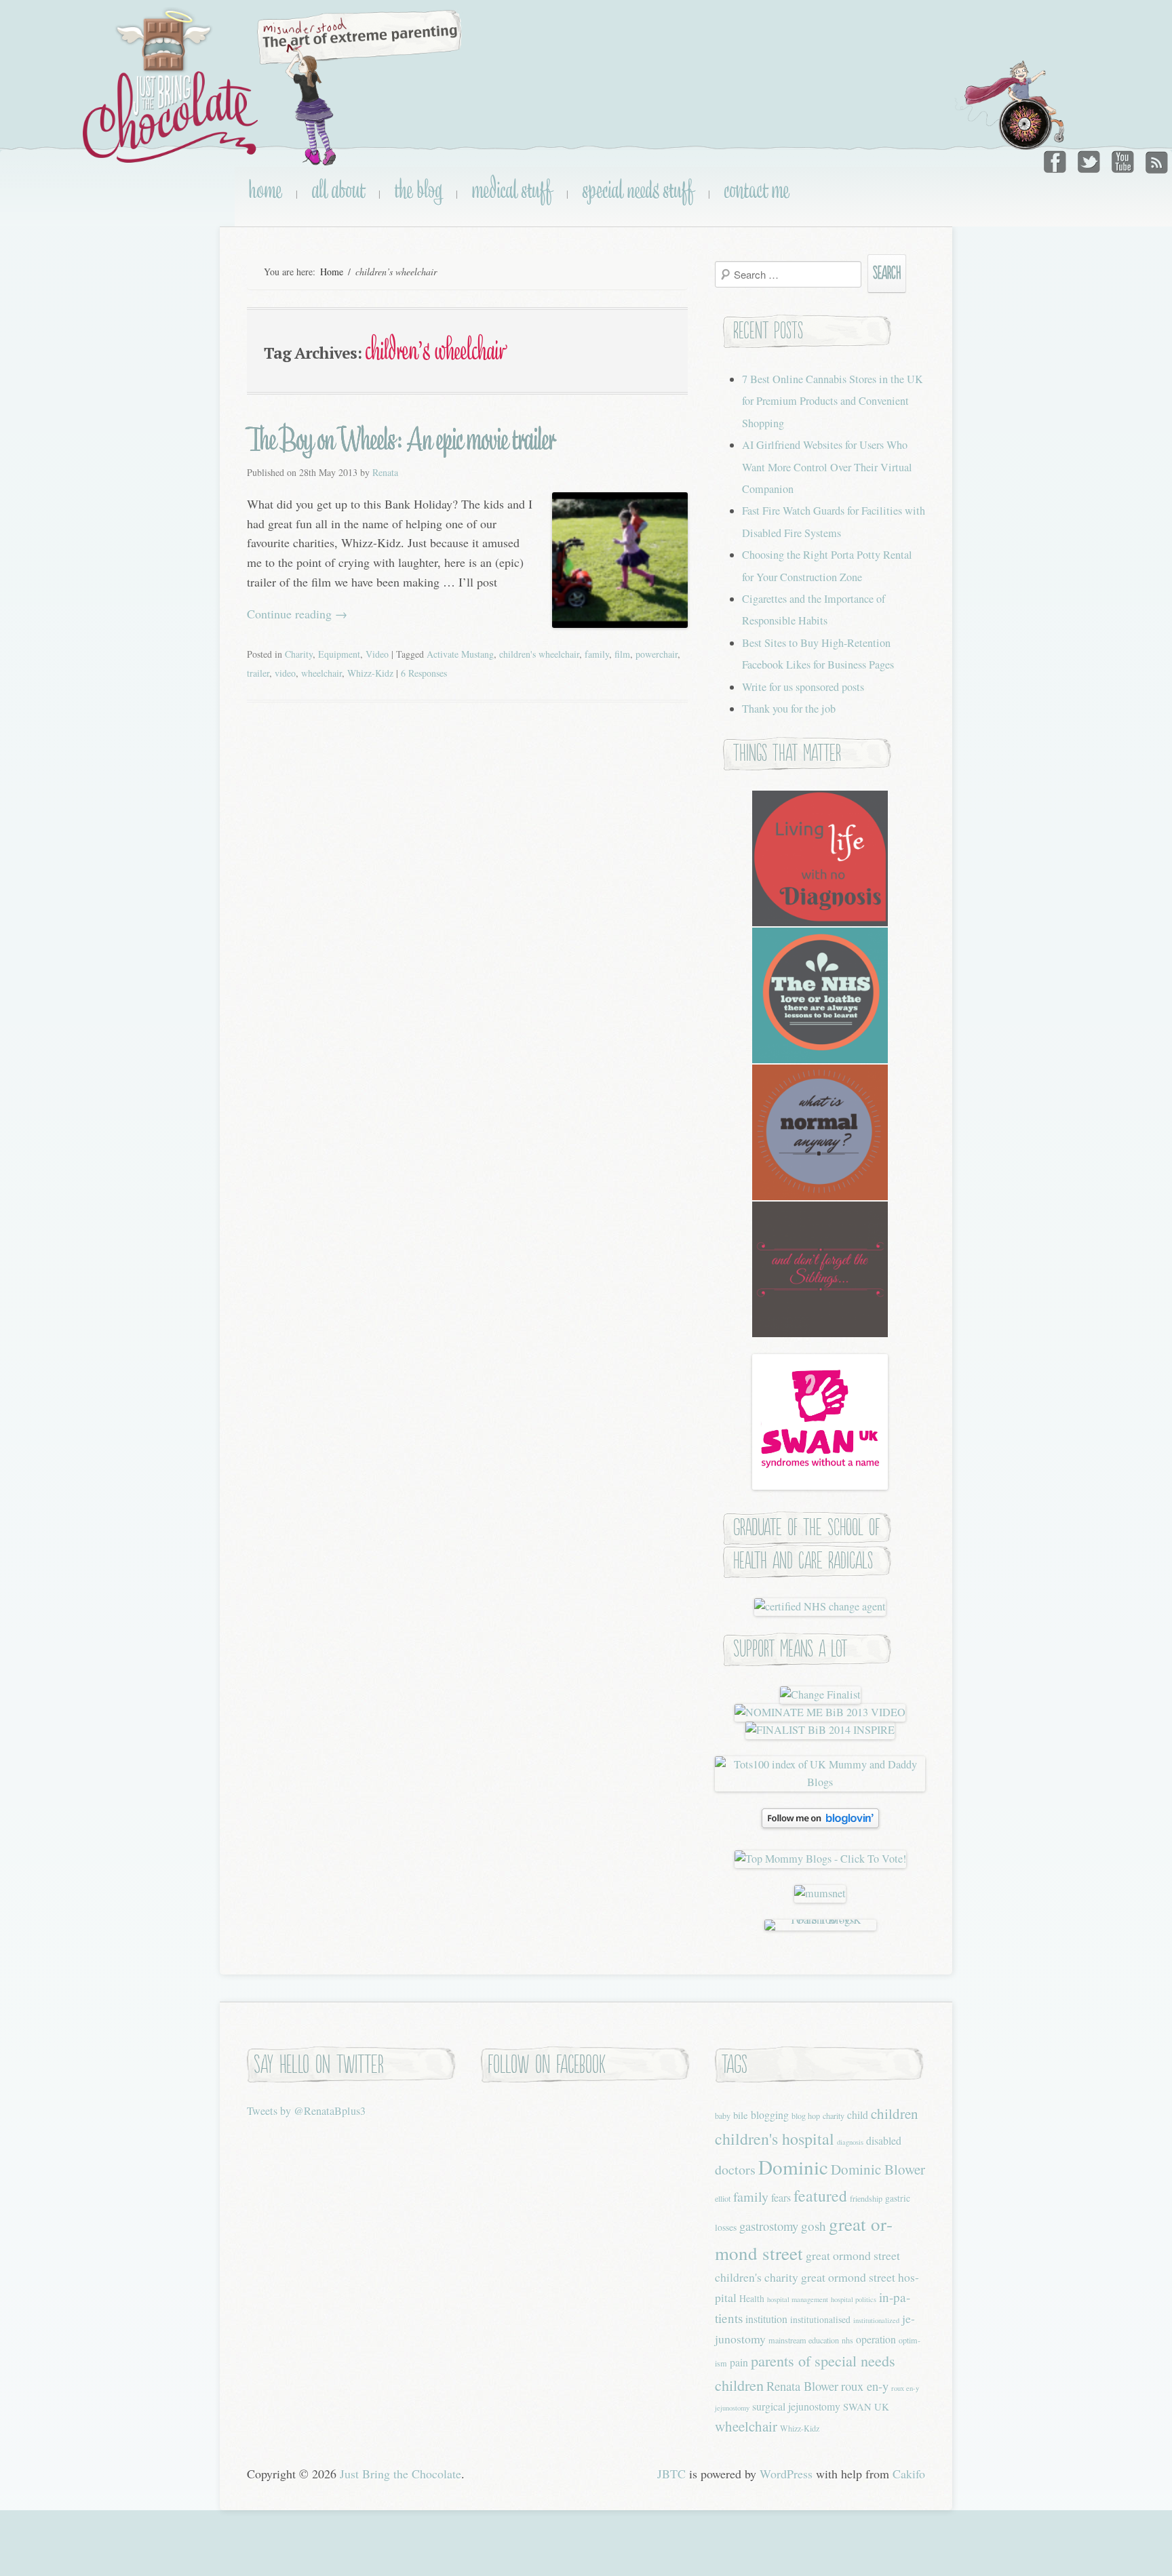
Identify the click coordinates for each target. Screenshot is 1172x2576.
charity (834, 2116)
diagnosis (850, 2142)
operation (876, 2339)
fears (781, 2197)
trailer (258, 673)
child (858, 2115)
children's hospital (775, 2139)
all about (338, 190)
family (597, 654)
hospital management (798, 2299)
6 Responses (424, 673)
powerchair (657, 654)
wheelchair (321, 673)
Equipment (339, 654)
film (622, 654)
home (265, 190)
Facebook (1057, 159)
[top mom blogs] (820, 1859)
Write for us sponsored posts (803, 687)
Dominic (793, 2167)
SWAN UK (866, 2406)
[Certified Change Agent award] (820, 1606)
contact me (757, 190)
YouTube (1122, 159)
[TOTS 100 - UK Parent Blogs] (820, 1920)
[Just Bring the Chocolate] (172, 86)
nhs (847, 2340)
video (285, 673)
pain (739, 2362)
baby (723, 2116)
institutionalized (876, 2320)
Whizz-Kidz (370, 673)
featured (820, 2196)
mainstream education (804, 2340)
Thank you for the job (789, 709)
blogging (770, 2115)
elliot (723, 2198)
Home (332, 272)
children (895, 2114)
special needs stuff (638, 190)
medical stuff (512, 190)
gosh (814, 2226)
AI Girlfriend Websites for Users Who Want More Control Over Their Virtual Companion (827, 467)
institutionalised (820, 2319)
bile (741, 2115)
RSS (1155, 159)
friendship (866, 2198)
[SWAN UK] (820, 1486)
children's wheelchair (539, 654)
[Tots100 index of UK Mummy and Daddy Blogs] (820, 1782)
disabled (884, 2140)
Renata (385, 472)
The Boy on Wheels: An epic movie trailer (401, 439)
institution (766, 2319)
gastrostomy (769, 2226)
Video (377, 654)
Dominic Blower (878, 2169)
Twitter (1090, 159)
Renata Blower (802, 2386)
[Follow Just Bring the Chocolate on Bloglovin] (820, 1824)
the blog (418, 190)
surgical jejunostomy (796, 2406)
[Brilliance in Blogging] (820, 1695)
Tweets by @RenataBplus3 (306, 2111)
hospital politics (854, 2299)
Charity (299, 654)
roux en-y (865, 2386)
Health (752, 2298)
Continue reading (297, 614)
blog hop (806, 2116)
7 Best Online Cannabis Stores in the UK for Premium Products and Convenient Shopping (833, 401)
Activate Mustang (460, 654)
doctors (735, 2169)
